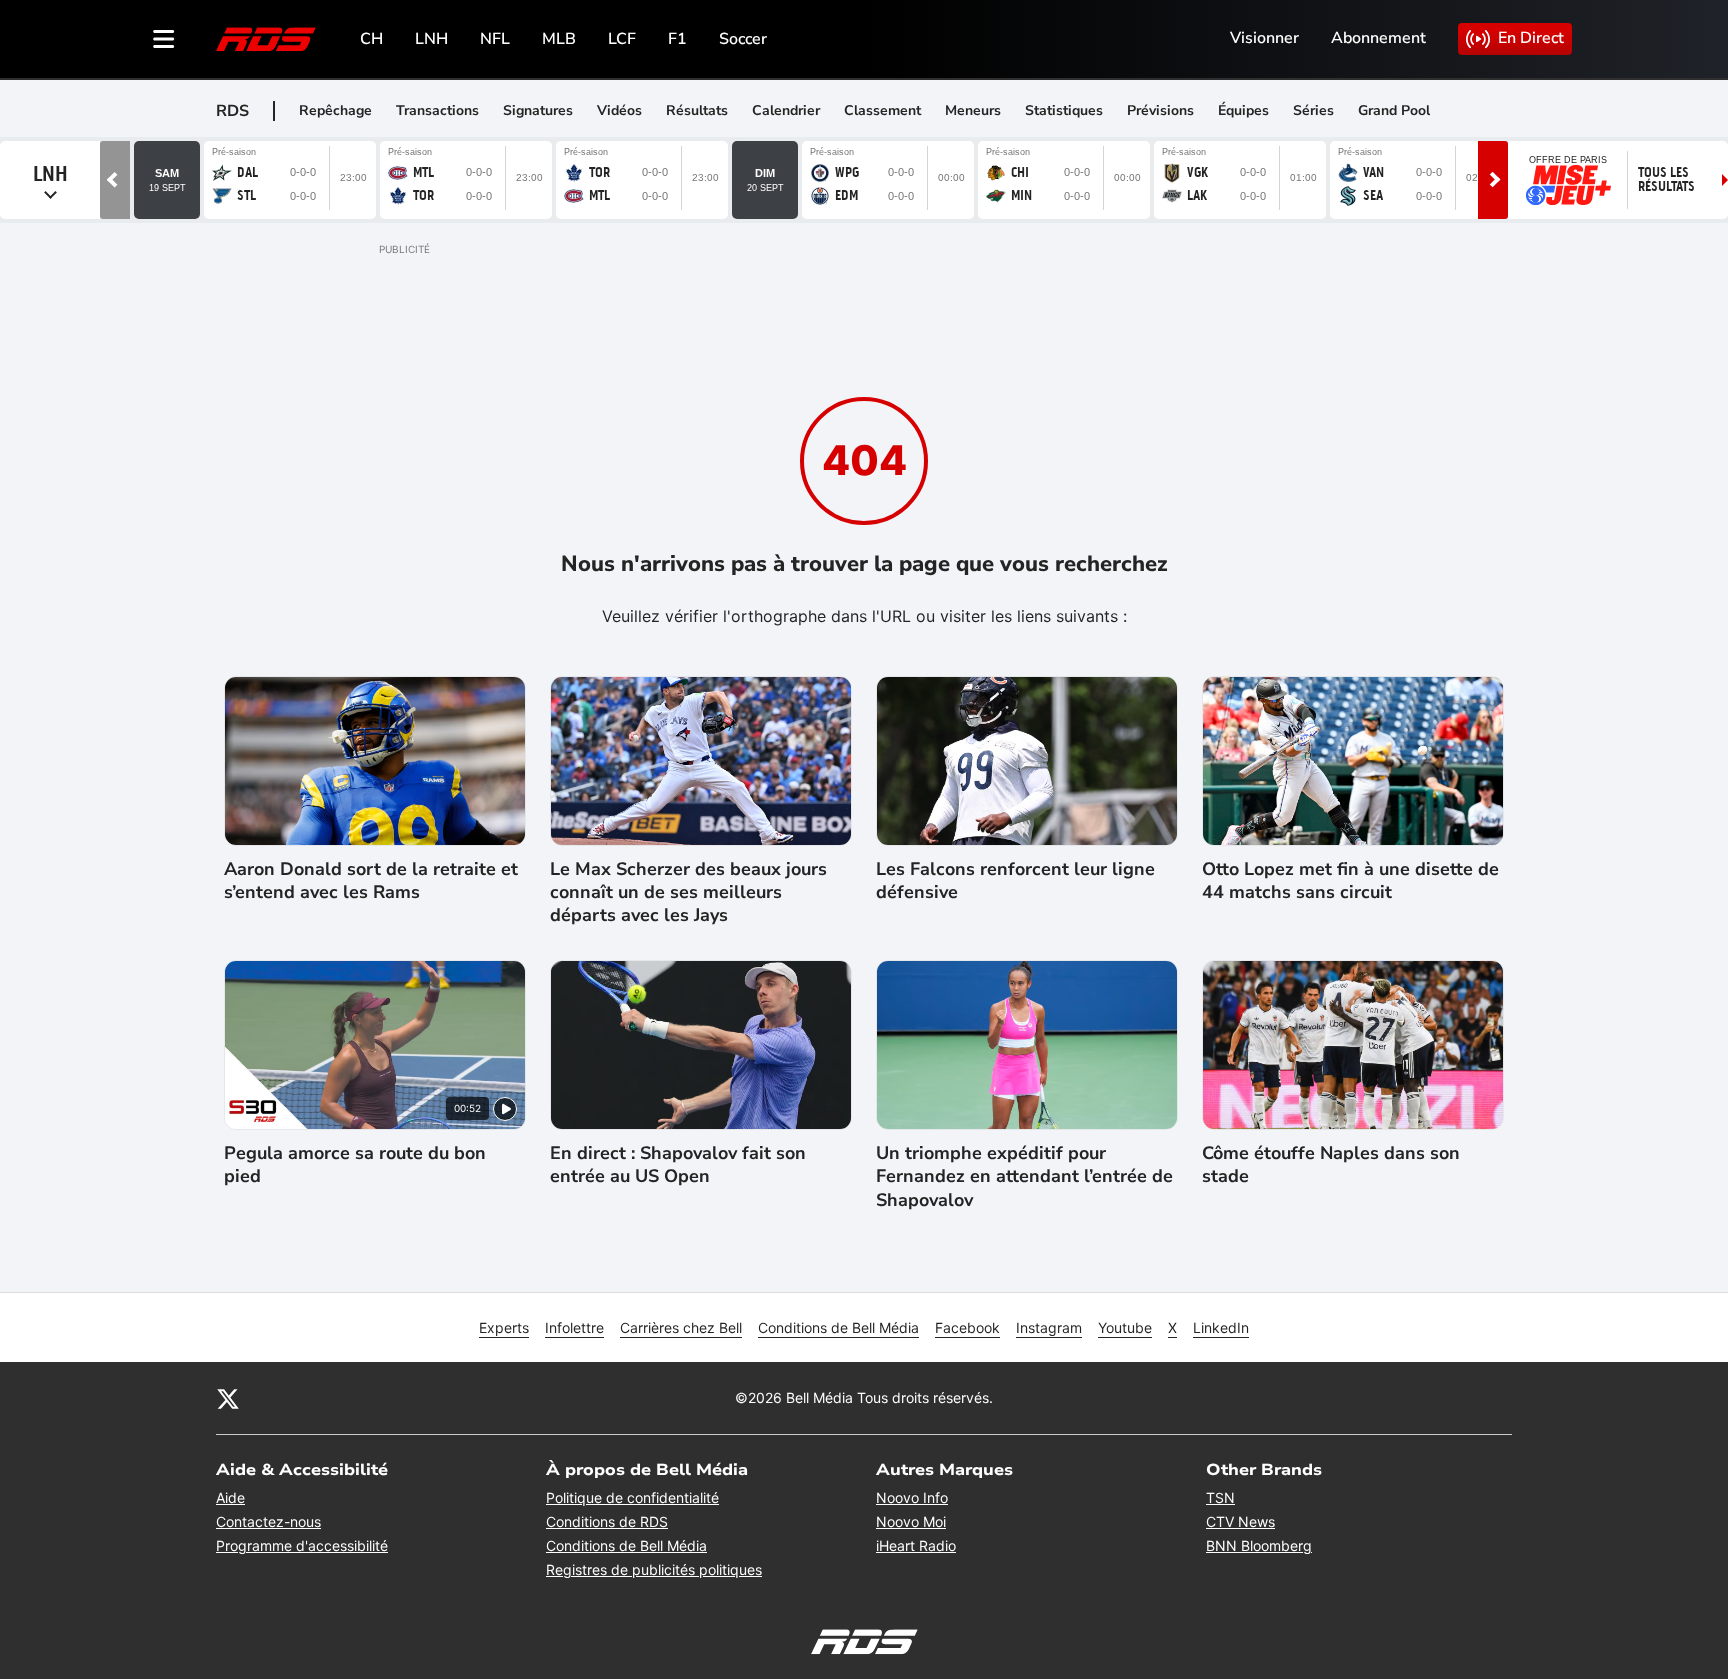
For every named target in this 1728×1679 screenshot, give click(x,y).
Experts (504, 1327)
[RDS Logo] (266, 38)
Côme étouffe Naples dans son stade (1331, 1165)
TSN (1220, 1497)
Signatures (538, 110)
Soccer (743, 39)
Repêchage (335, 110)
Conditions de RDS (607, 1521)
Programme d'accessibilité (302, 1545)
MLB (559, 39)
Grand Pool (1394, 110)
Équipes (1243, 110)
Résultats (697, 110)
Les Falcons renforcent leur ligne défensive (1015, 881)
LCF (622, 39)
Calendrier (786, 110)
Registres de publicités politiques (654, 1569)
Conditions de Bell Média (838, 1327)
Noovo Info (912, 1497)
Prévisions (1160, 110)
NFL (495, 39)
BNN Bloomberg (1259, 1545)
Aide (230, 1497)
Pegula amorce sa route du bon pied (355, 1165)
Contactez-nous (268, 1521)
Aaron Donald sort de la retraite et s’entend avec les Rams (371, 881)
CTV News (1240, 1521)
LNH (431, 39)
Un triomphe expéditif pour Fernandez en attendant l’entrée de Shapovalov (1024, 1177)
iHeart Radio (916, 1545)
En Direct (1531, 38)
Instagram (1049, 1327)
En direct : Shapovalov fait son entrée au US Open (678, 1165)
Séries (1313, 110)
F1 (677, 39)
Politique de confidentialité (632, 1497)
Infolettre (574, 1327)
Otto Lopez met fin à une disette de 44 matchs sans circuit (1350, 881)
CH (371, 39)
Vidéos (619, 110)
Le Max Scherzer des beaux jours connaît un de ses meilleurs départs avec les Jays (688, 893)
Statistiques (1064, 110)
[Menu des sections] (164, 39)
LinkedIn (1221, 1327)
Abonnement (1378, 38)
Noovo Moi (911, 1521)
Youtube (1125, 1327)
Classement (882, 110)
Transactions (437, 110)
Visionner (1264, 38)
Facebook (967, 1327)
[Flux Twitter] (228, 1398)
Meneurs (973, 110)
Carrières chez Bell (681, 1327)
